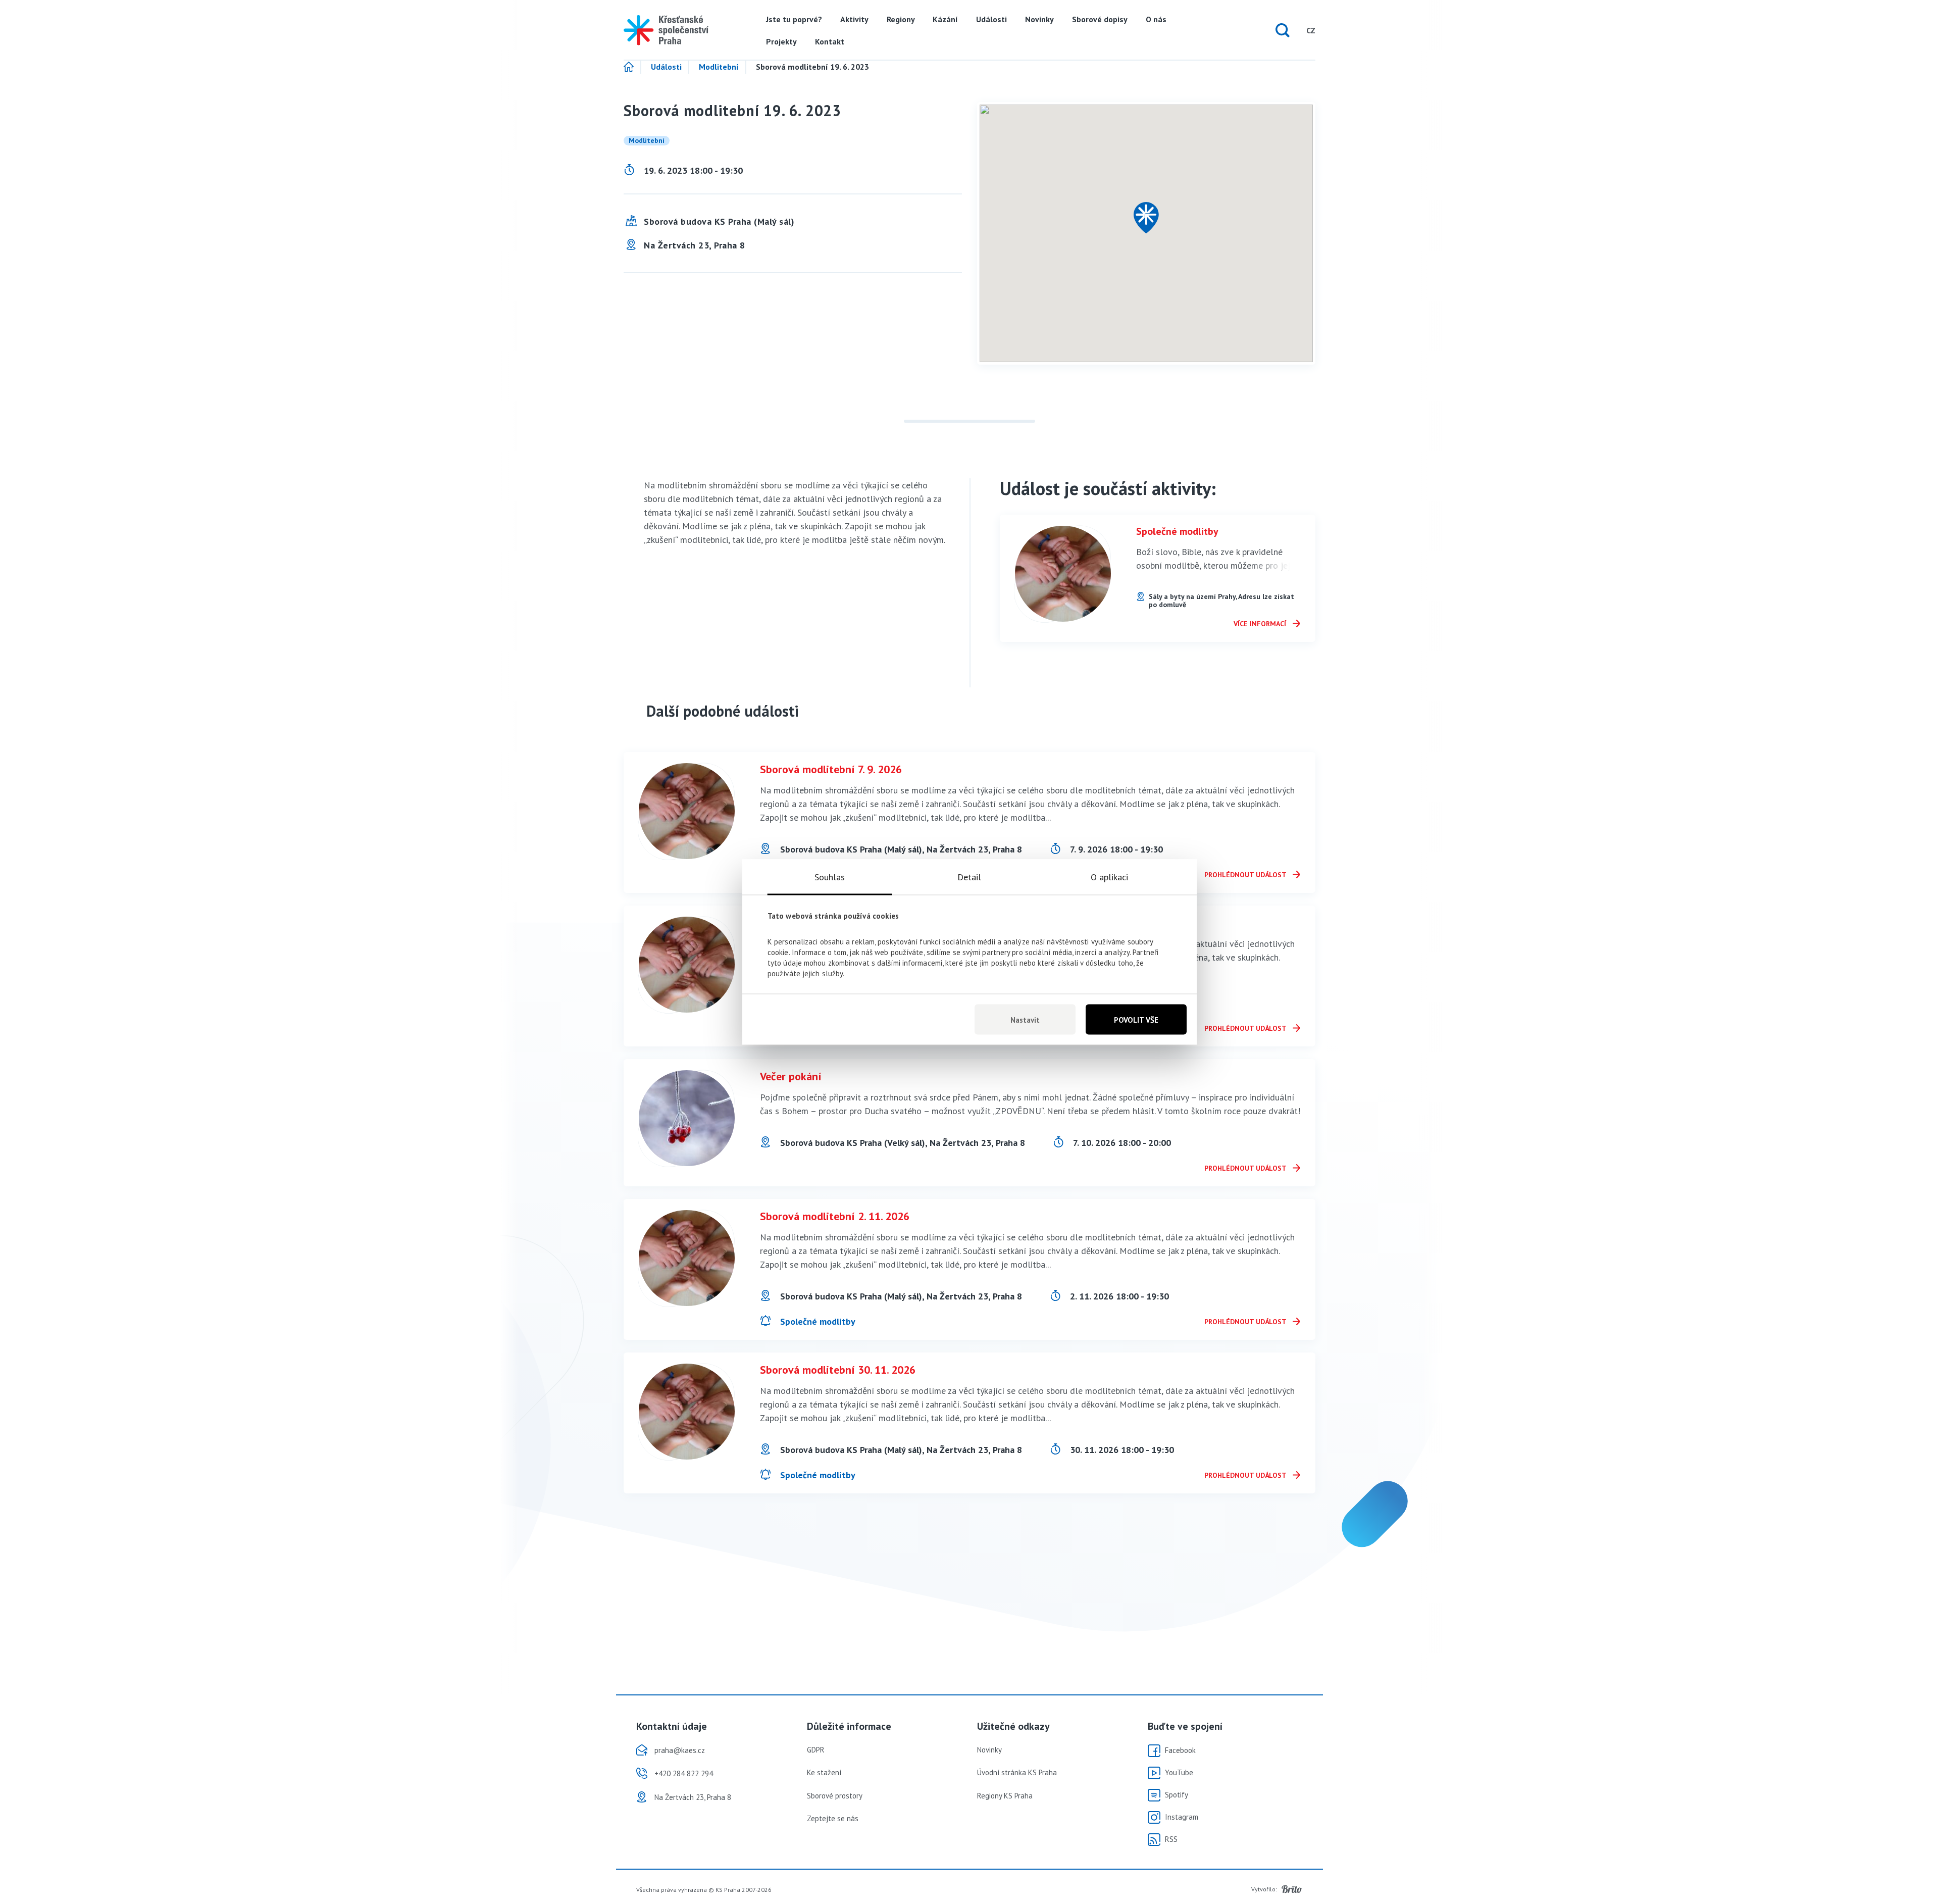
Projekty (781, 41)
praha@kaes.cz (680, 1750)
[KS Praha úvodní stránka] (666, 30)
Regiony (901, 19)
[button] (1146, 218)
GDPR (816, 1750)
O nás (1156, 19)
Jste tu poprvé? (794, 19)
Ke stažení (824, 1772)
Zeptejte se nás (833, 1818)
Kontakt (830, 41)
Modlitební (719, 67)
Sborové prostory (835, 1796)
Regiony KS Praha (1005, 1796)
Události (991, 19)
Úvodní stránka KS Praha (1017, 1772)
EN (1291, 30)
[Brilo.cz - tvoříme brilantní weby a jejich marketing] (1292, 1889)
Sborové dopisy (1100, 19)
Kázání (945, 19)
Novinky (1039, 19)
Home (632, 67)
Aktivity (854, 19)
